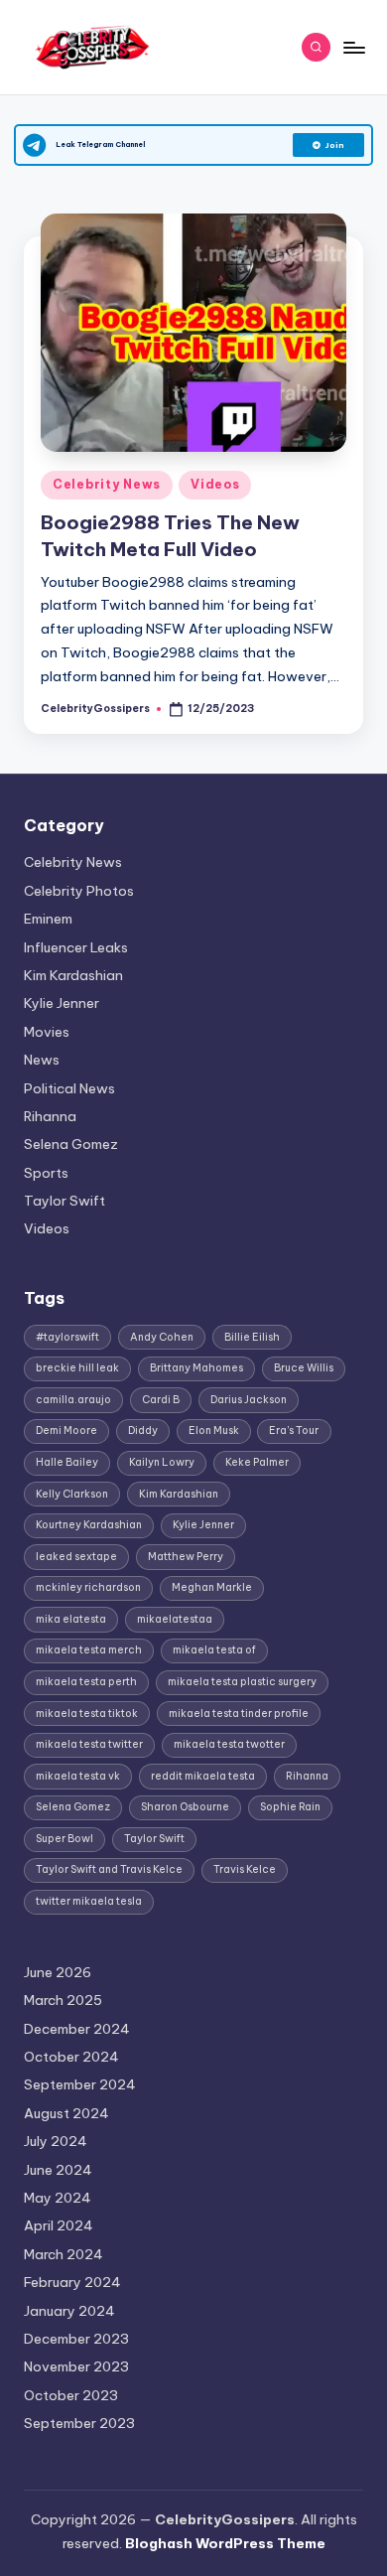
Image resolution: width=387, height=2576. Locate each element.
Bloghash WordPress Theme (225, 2543)
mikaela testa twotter (229, 1744)
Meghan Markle (212, 1587)
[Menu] (353, 47)
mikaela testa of (214, 1650)
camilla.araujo (73, 1400)
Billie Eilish (252, 1337)
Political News (69, 1088)
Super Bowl (64, 1839)
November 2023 (76, 2366)
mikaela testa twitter (89, 1744)
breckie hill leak (77, 1368)
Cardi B (161, 1400)
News (42, 1060)
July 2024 (56, 2141)
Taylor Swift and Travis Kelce (109, 1869)
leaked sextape (76, 1557)
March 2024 (64, 2254)
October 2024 (71, 2057)
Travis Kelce (245, 1869)
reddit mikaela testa (203, 1776)
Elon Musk (214, 1431)
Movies (47, 1032)
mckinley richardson (88, 1587)
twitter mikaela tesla (89, 1901)
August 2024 (66, 2113)
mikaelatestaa (175, 1619)
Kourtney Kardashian (89, 1525)
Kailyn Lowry (162, 1462)
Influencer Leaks (76, 947)
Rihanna (50, 1116)
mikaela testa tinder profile (239, 1714)
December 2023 (76, 2339)
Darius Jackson (249, 1400)
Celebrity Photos (79, 891)
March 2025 (63, 2000)
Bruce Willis (304, 1368)
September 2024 (80, 2084)
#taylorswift (67, 1337)
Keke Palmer (257, 1462)
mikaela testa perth (86, 1682)
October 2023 (71, 2395)
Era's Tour (294, 1431)
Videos (215, 484)
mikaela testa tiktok (87, 1714)
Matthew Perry (186, 1557)
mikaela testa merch (89, 1650)
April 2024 (59, 2225)
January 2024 (69, 2311)
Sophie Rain (290, 1807)
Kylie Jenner (62, 1003)
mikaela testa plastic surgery (242, 1682)
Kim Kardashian (73, 975)
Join (335, 145)
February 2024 (72, 2282)
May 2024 (58, 2198)
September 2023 (79, 2423)
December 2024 (77, 2029)
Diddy (143, 1431)
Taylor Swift (64, 1201)
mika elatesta (71, 1619)
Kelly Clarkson (72, 1494)
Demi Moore (66, 1431)
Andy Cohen (162, 1337)
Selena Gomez (71, 1144)
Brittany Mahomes (196, 1368)
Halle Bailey (67, 1462)
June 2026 (58, 1972)
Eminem (48, 919)
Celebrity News (107, 484)
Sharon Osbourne (185, 1807)
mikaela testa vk (78, 1776)
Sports (46, 1173)
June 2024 (58, 2170)
